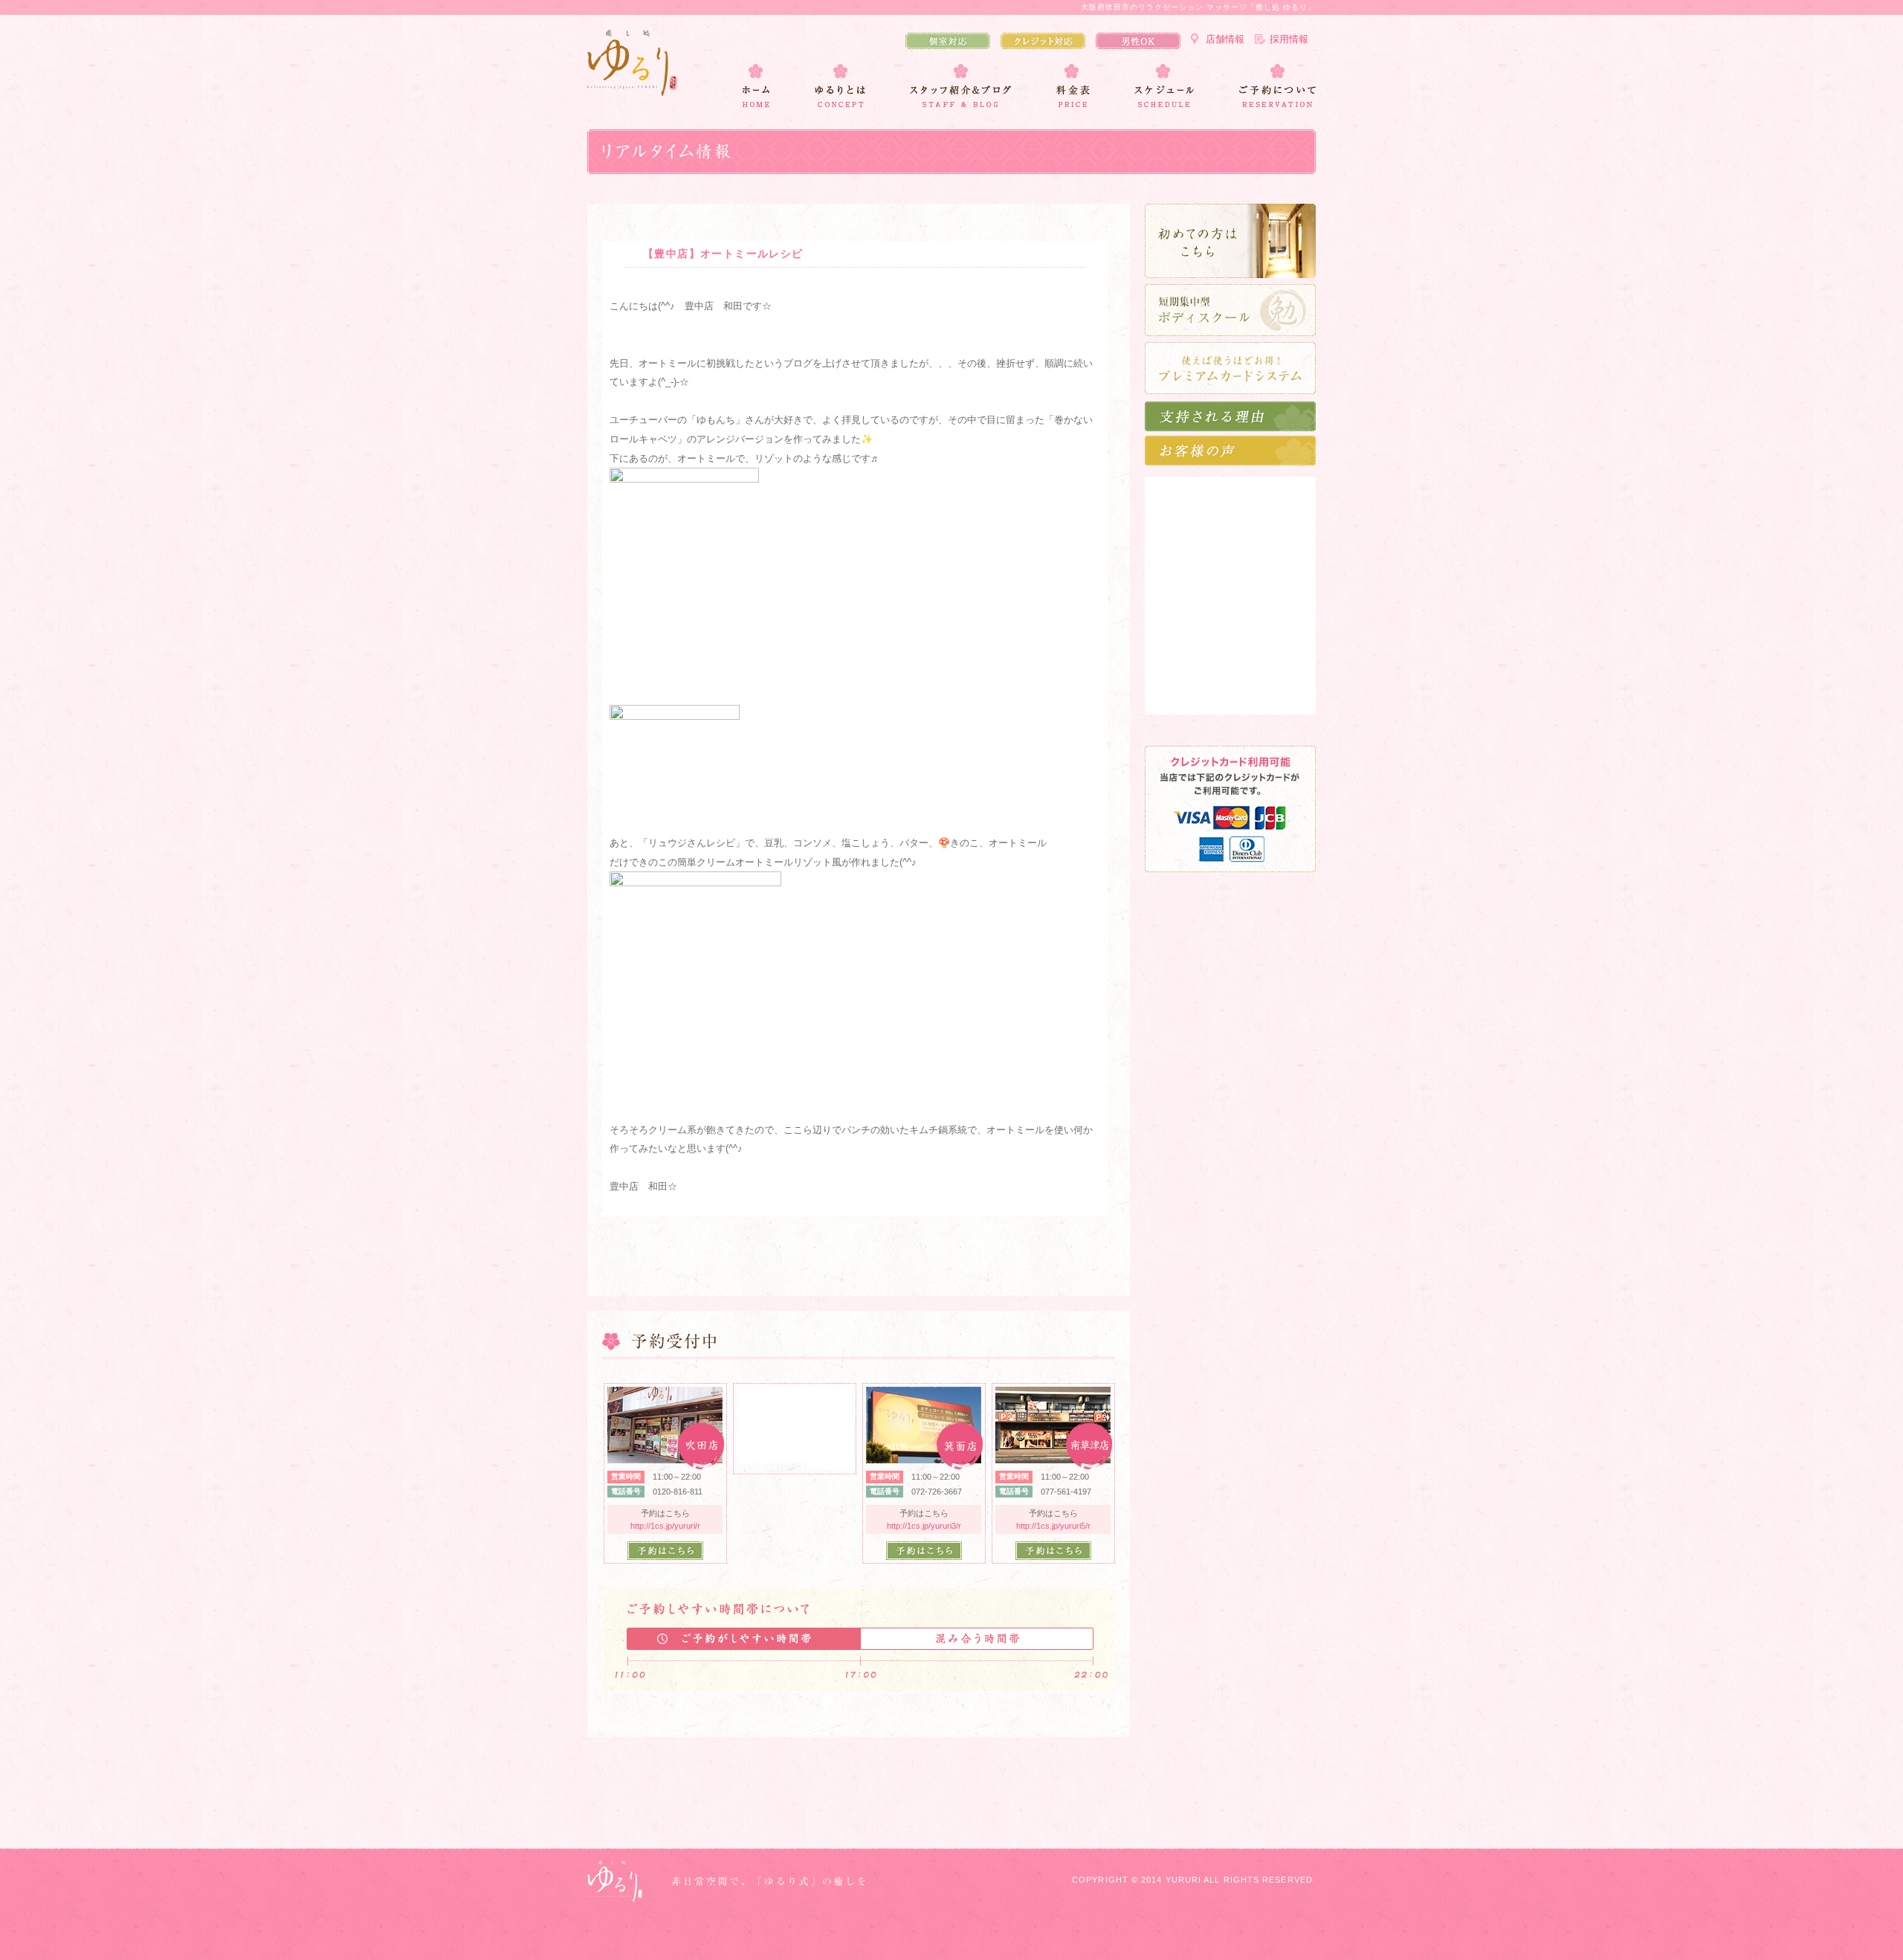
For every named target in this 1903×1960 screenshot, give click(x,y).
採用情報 (1289, 39)
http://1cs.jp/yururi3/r (924, 1526)
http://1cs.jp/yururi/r (665, 1526)
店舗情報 (1225, 39)
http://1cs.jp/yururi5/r (1053, 1526)
